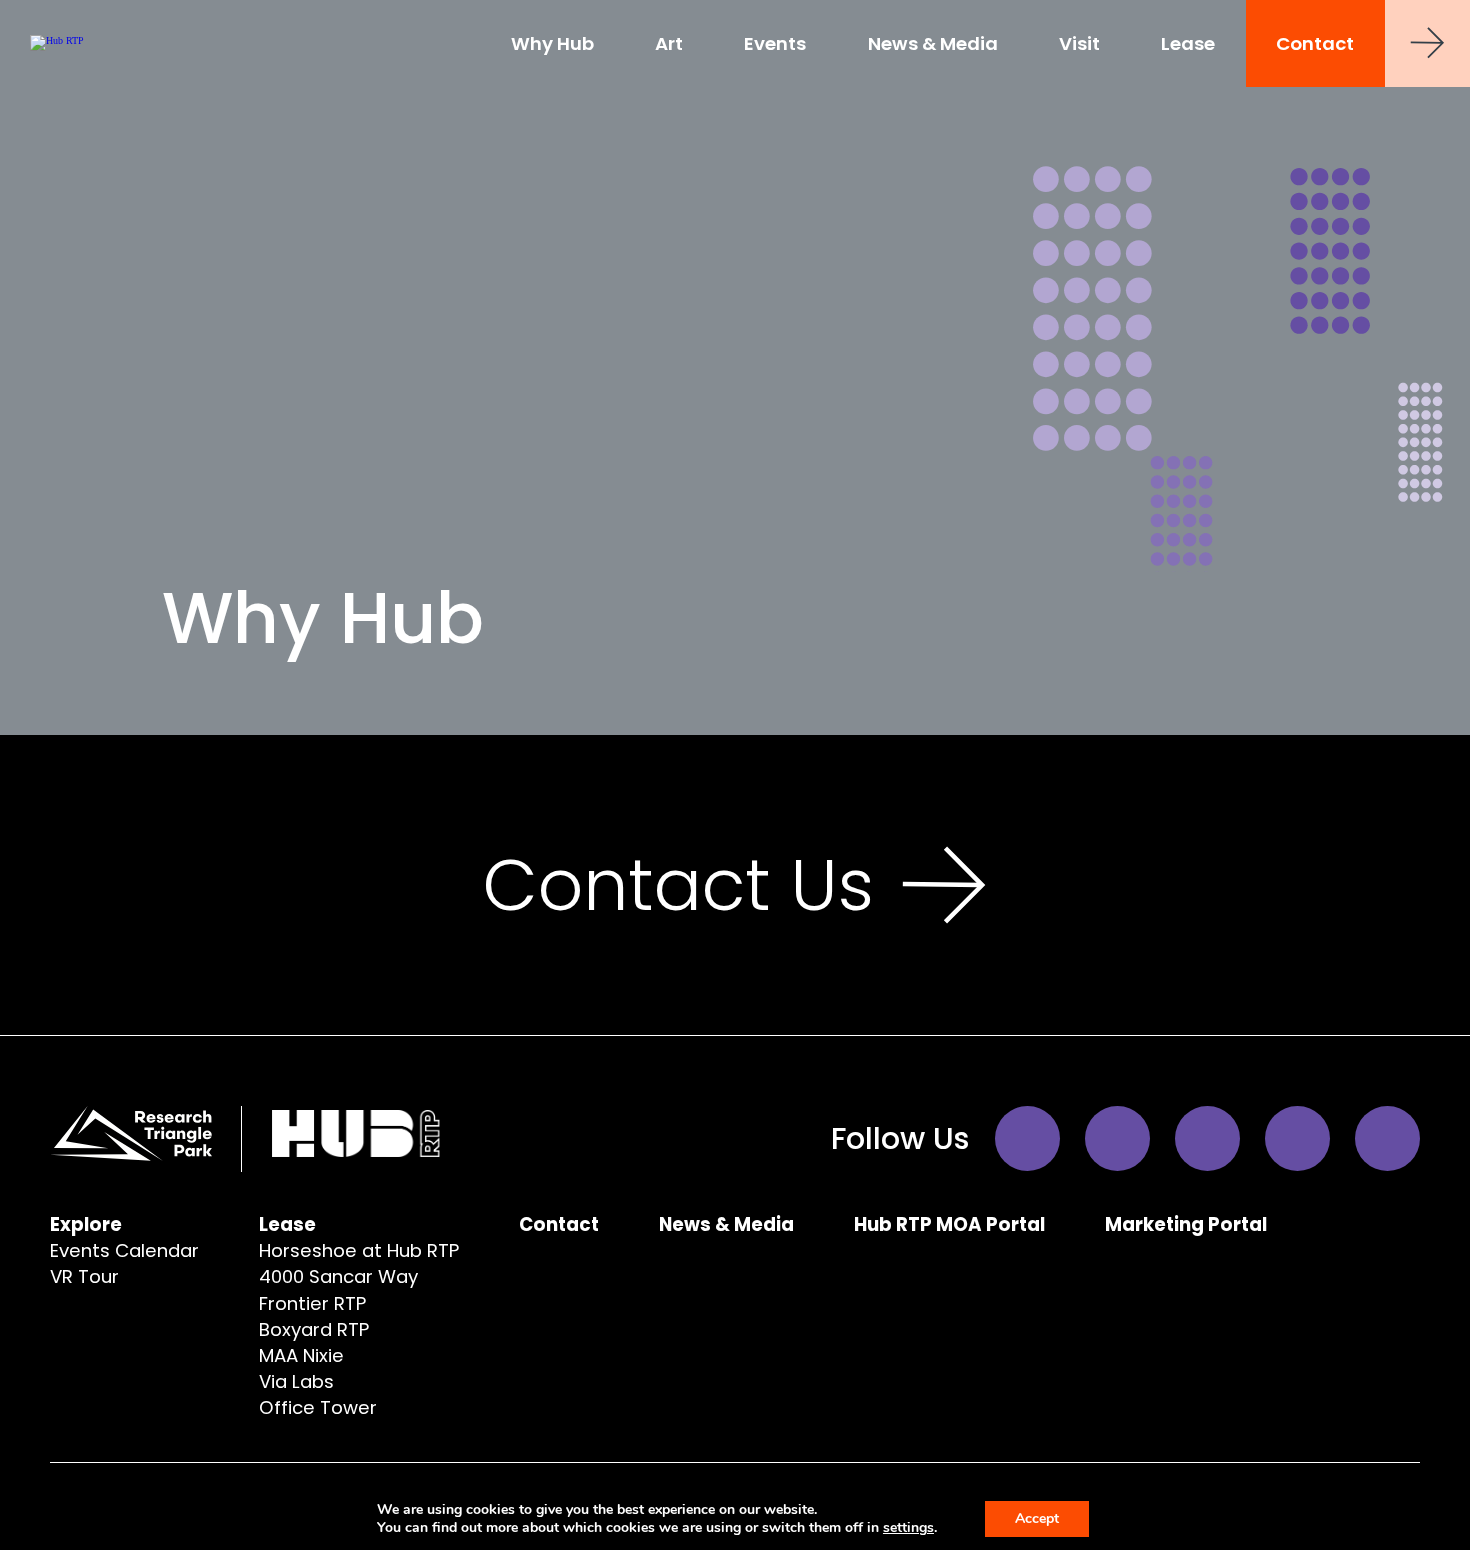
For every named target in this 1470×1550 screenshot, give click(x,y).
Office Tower (318, 1407)
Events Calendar (124, 1250)
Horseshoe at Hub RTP (359, 1250)
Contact (1315, 43)
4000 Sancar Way (338, 1276)
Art (669, 43)
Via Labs (296, 1381)
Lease (1188, 43)
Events (775, 43)
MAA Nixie (301, 1355)
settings (908, 1528)
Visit (1079, 43)
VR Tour (84, 1276)
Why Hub (552, 43)
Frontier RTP (312, 1303)
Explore (86, 1224)
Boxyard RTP (314, 1329)
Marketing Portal (1186, 1224)
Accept (1037, 1518)
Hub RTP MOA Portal (949, 1224)
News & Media (933, 43)
